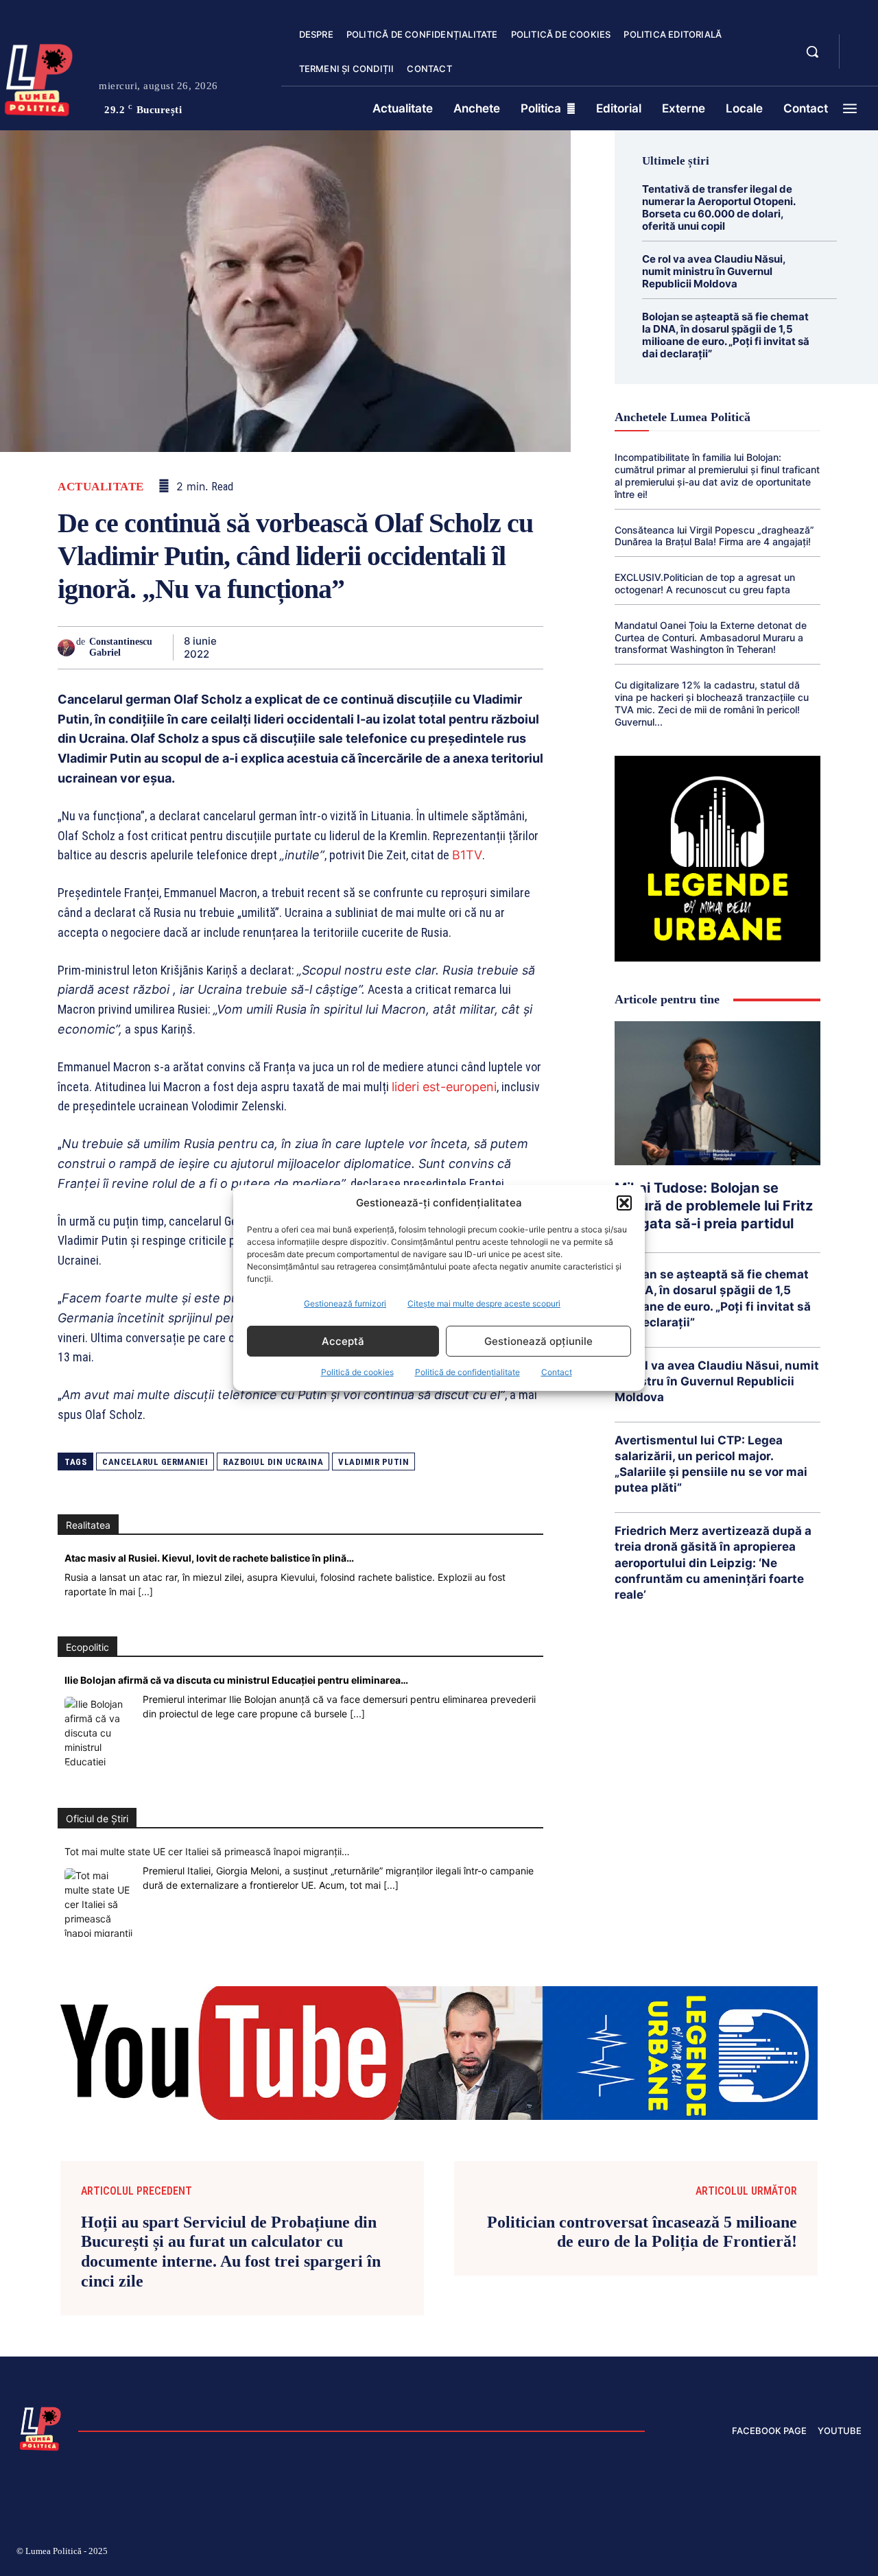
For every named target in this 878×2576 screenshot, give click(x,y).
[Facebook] (244, 647)
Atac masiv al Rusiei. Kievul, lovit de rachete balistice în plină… (209, 1558)
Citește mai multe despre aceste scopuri (484, 1303)
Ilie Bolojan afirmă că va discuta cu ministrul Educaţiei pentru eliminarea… (236, 1680)
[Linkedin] (370, 647)
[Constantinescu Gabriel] (67, 648)
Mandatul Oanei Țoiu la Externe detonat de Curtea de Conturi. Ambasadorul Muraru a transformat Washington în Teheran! (711, 637)
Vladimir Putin (373, 1462)
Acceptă (343, 1341)
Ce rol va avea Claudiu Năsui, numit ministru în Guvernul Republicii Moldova (714, 271)
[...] (145, 1591)
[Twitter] (276, 647)
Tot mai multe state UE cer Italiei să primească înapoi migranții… (207, 1851)
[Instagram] (693, 2553)
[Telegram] (465, 647)
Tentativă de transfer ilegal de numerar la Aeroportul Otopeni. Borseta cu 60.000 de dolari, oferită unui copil (719, 207)
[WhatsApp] (339, 647)
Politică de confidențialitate (467, 1372)
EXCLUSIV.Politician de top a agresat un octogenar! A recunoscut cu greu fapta (705, 583)
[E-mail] (434, 647)
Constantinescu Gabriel (121, 647)
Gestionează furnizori (345, 1303)
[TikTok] (726, 2553)
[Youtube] (856, 2553)
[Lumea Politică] (40, 2427)
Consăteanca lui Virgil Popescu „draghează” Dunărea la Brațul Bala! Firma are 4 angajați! (714, 536)
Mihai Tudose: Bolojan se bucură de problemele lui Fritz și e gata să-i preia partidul (714, 1206)
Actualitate (101, 487)
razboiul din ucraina (273, 1462)
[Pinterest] (307, 647)
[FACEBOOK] (862, 44)
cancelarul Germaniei (155, 1462)
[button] (624, 1203)
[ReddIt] (402, 647)
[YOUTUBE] (862, 60)
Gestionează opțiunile (538, 1341)
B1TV (467, 855)
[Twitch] (758, 2553)
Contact (557, 1372)
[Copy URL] (497, 647)
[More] (529, 647)
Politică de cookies (357, 1372)
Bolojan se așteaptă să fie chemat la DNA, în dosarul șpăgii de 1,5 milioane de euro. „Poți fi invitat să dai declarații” (726, 335)
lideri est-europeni (444, 1087)
